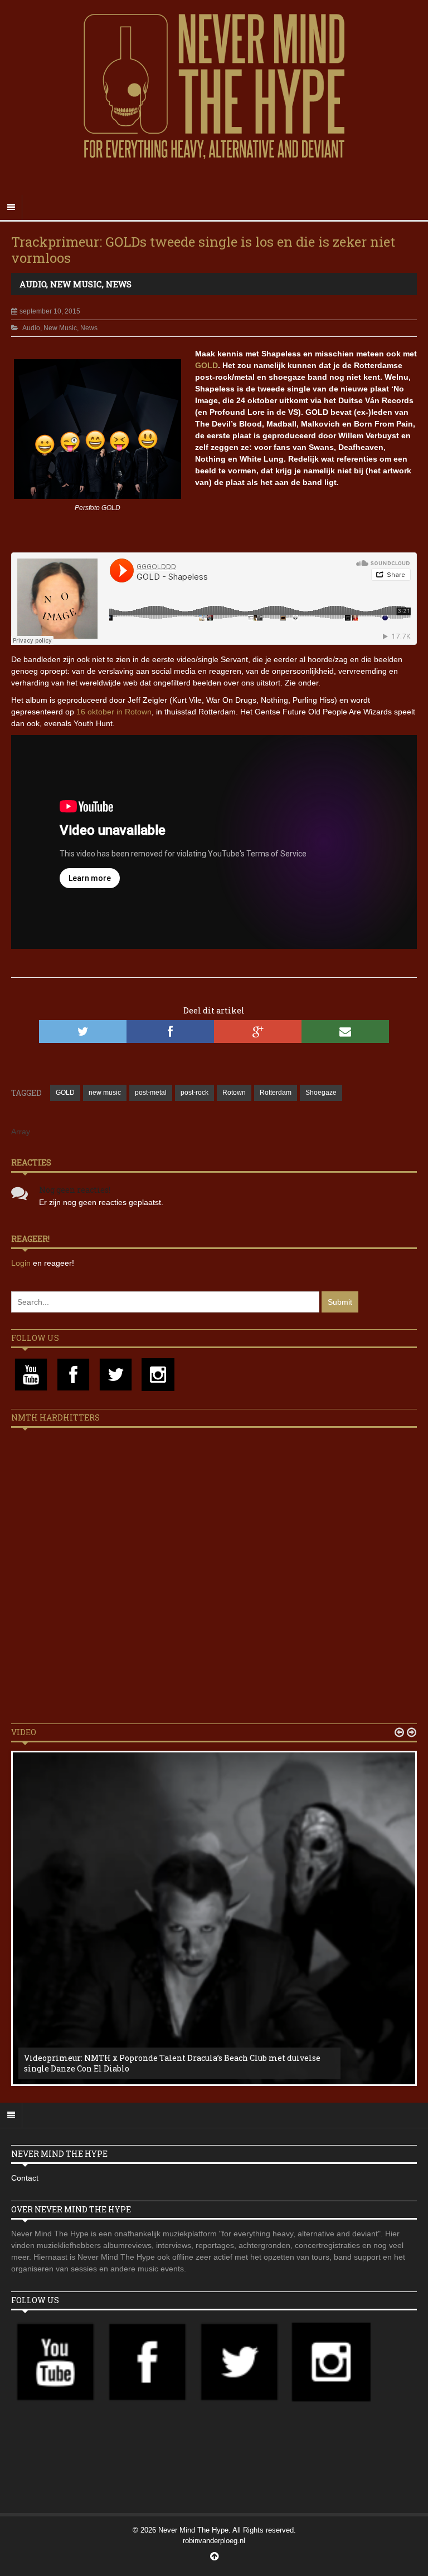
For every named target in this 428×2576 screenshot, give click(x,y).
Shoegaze (321, 1093)
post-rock (194, 1093)
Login (22, 1263)
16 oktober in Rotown (114, 712)
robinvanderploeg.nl (214, 2541)
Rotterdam (276, 1093)
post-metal (151, 1093)
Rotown (234, 1093)
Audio (33, 284)
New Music (76, 284)
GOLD (206, 365)
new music (105, 1093)
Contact (25, 2178)
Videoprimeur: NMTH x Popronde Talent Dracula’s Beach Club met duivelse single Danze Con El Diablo (172, 2063)
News (119, 284)
